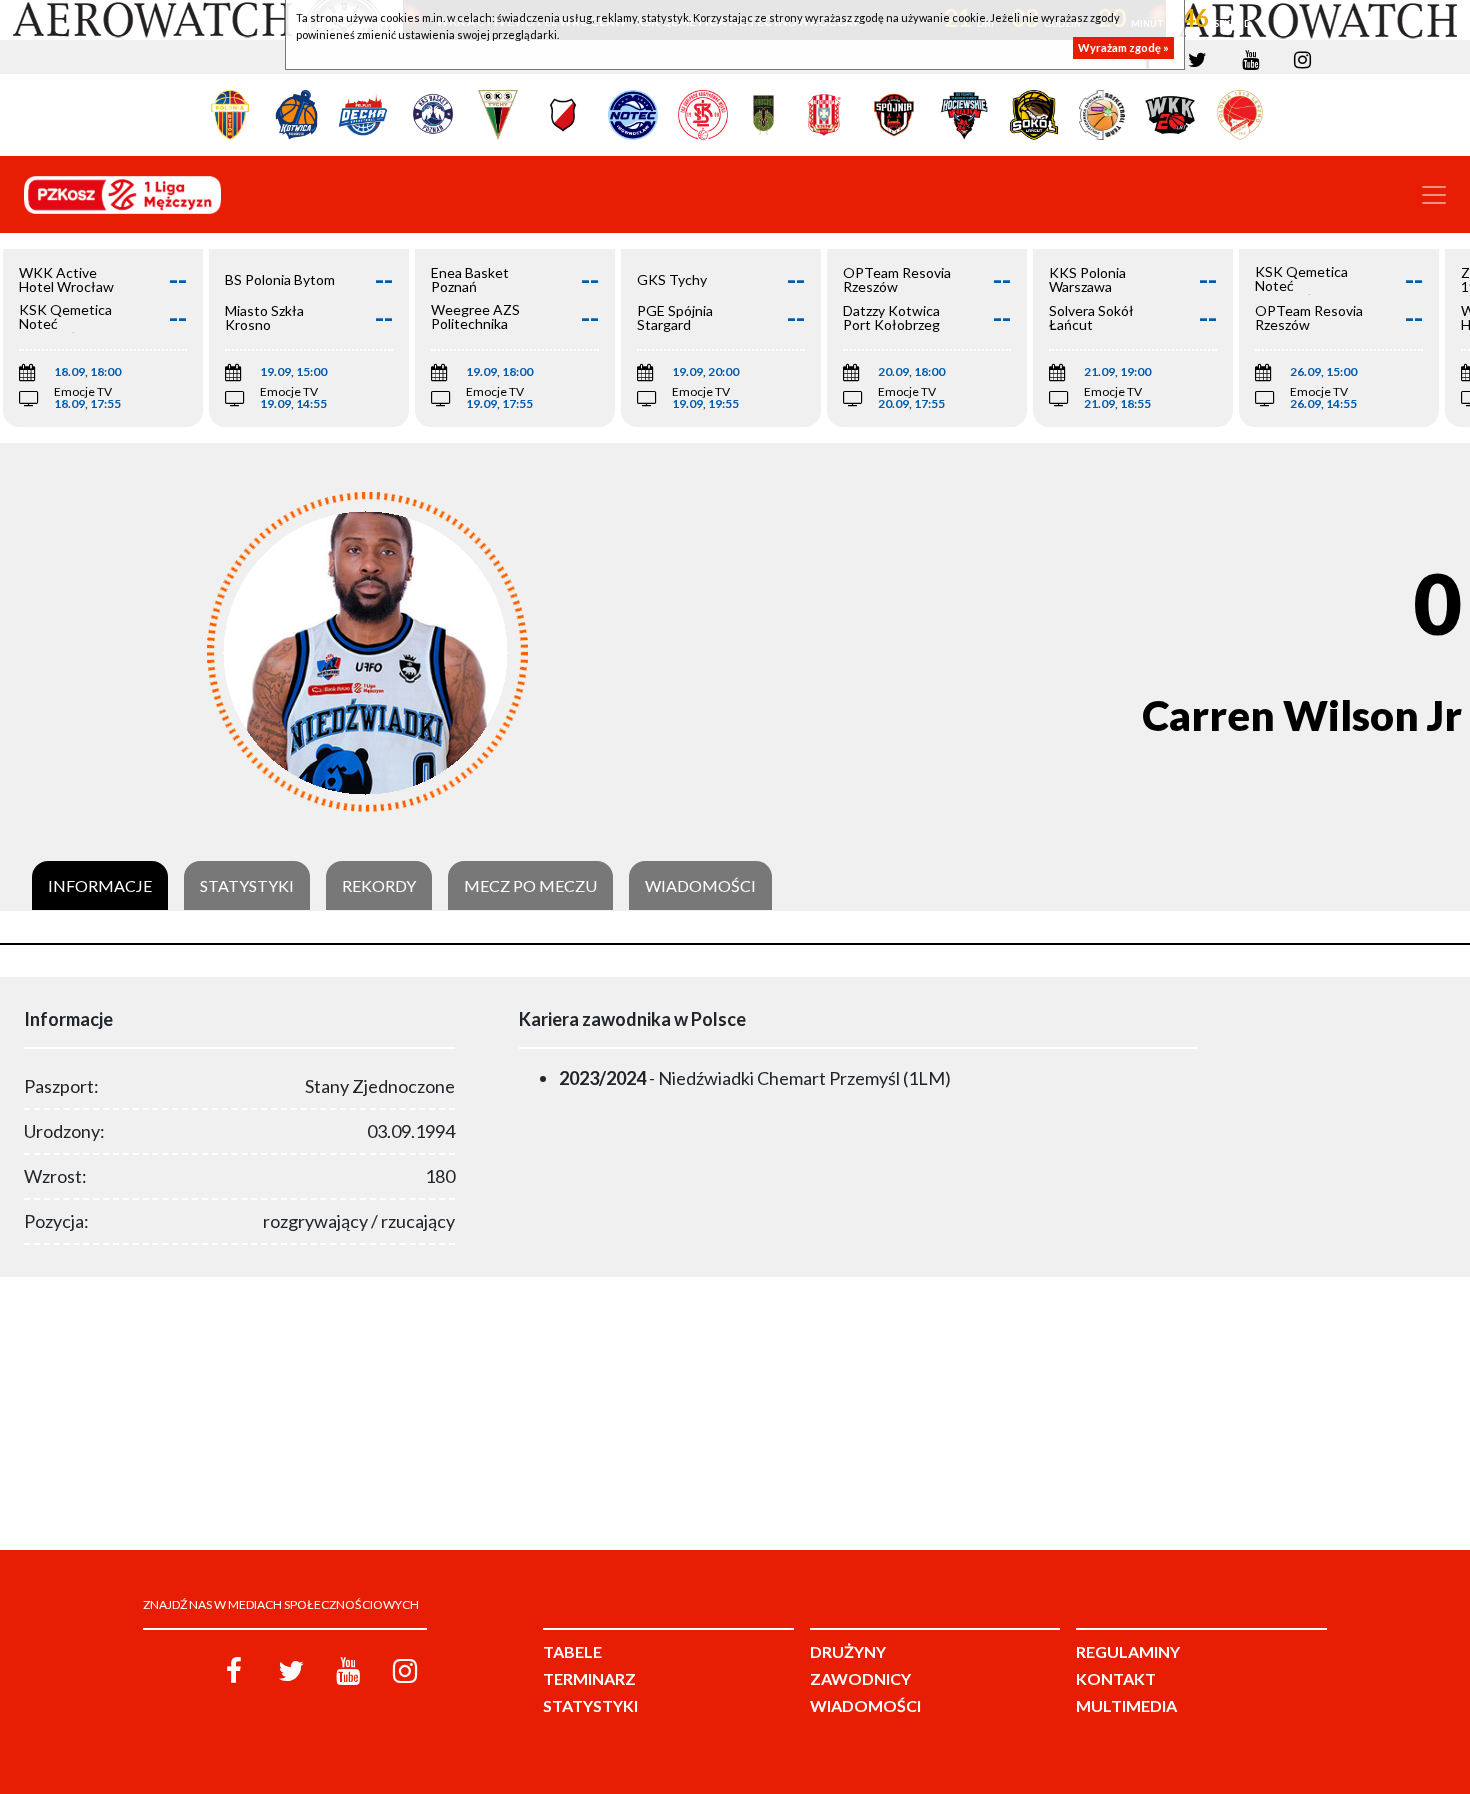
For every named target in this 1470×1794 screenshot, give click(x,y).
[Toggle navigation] (1434, 195)
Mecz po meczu (530, 886)
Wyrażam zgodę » (1123, 47)
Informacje (100, 886)
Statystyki (247, 886)
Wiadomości (700, 886)
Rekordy (379, 886)
